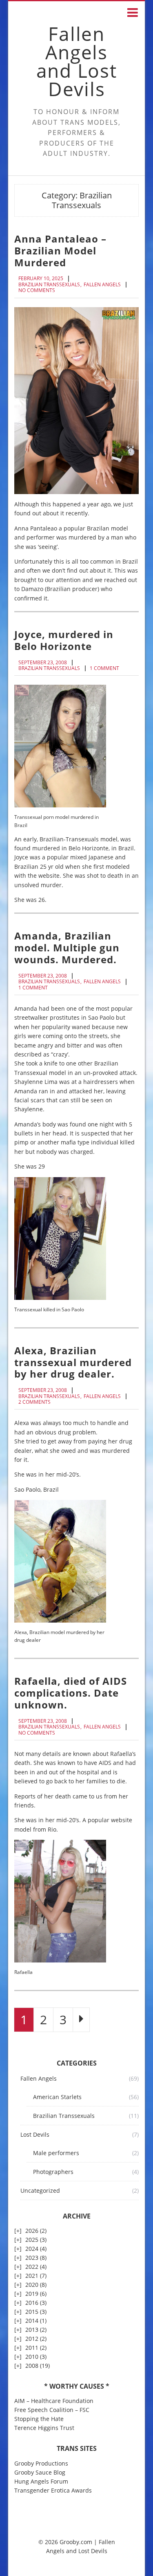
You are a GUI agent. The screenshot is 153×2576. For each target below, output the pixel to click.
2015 (32, 2312)
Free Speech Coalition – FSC (52, 2410)
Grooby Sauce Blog (40, 2472)
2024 (32, 2249)
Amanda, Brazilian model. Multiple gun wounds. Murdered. (67, 947)
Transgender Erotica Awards (53, 2490)
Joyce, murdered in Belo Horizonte (64, 640)
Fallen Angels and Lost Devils (77, 61)
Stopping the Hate (39, 2419)
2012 (32, 2339)
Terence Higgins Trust (44, 2428)
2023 (32, 2258)
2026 (32, 2231)
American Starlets (57, 2097)
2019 (32, 2294)
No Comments (37, 290)
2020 (32, 2285)
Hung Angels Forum (41, 2481)
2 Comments (34, 1402)
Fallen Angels (102, 285)
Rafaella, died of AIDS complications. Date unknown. (71, 1693)
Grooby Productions (41, 2463)
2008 (32, 2366)
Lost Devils (35, 2134)
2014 (32, 2321)
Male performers (56, 2153)
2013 (32, 2330)
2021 (32, 2276)
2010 (32, 2357)
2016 (32, 2303)
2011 (32, 2348)
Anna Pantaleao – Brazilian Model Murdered (60, 251)
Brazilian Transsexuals (49, 285)
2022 (32, 2267)
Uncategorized (40, 2190)
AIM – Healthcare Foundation (54, 2401)
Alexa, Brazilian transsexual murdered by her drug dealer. (73, 1362)
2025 (32, 2240)
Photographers (53, 2172)
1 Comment (104, 668)
